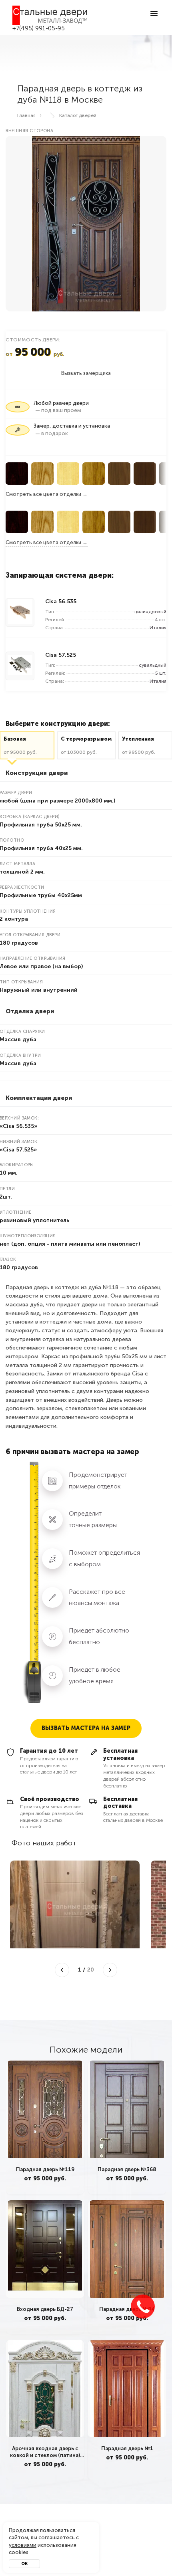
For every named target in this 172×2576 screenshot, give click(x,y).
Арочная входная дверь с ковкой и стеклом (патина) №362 (45, 2452)
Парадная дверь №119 (45, 2169)
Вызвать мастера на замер (86, 1728)
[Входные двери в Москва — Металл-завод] (50, 15)
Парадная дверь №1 (127, 2448)
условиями (23, 2545)
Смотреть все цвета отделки (43, 494)
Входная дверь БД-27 (45, 2309)
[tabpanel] (45, 2127)
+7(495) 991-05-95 (39, 28)
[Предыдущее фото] (62, 1970)
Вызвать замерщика (86, 373)
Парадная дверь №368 (127, 2169)
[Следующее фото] (110, 1970)
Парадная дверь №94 (127, 2309)
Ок (24, 2564)
